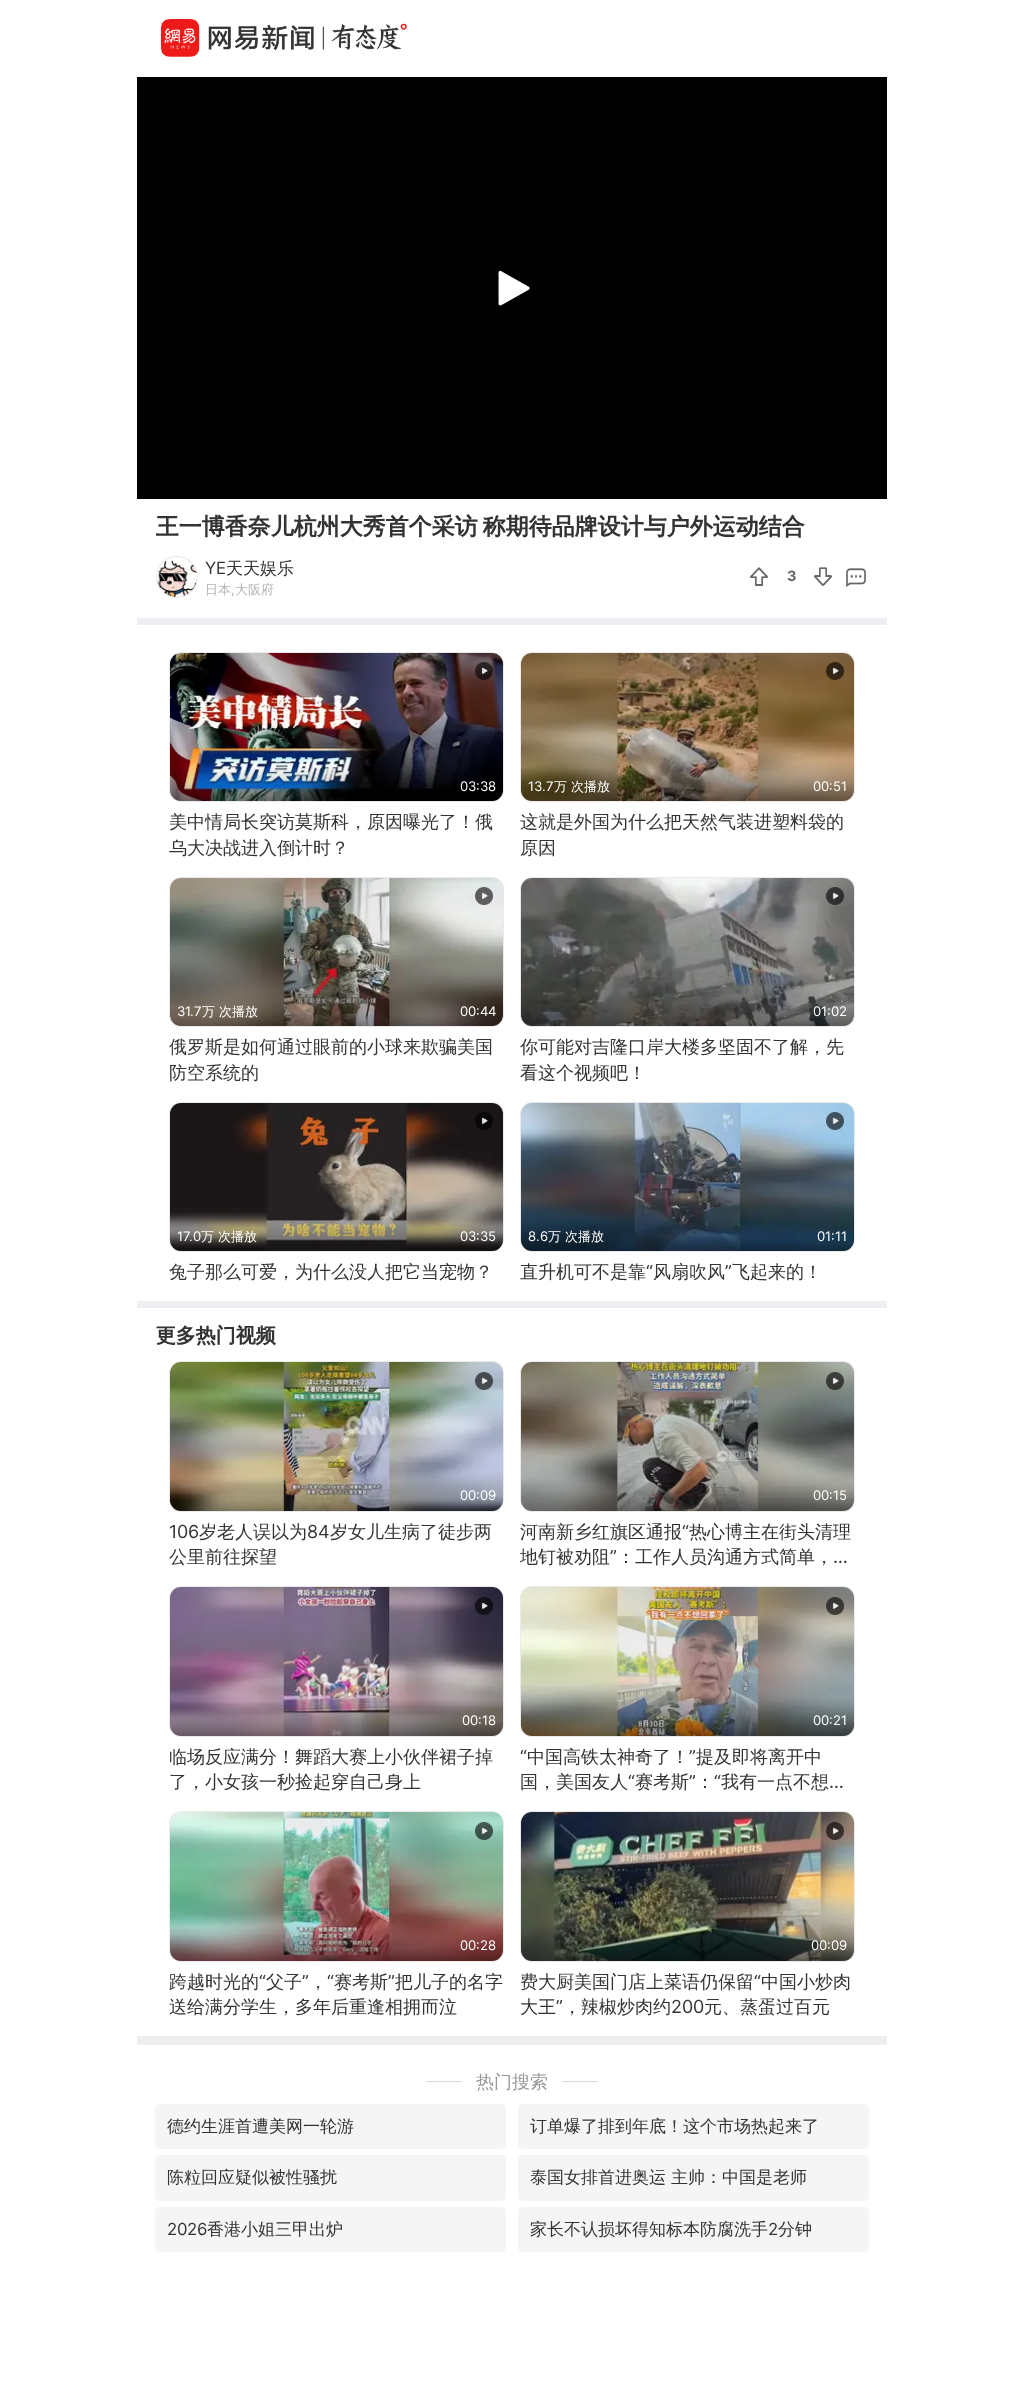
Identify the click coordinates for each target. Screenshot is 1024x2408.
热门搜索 (512, 2081)
